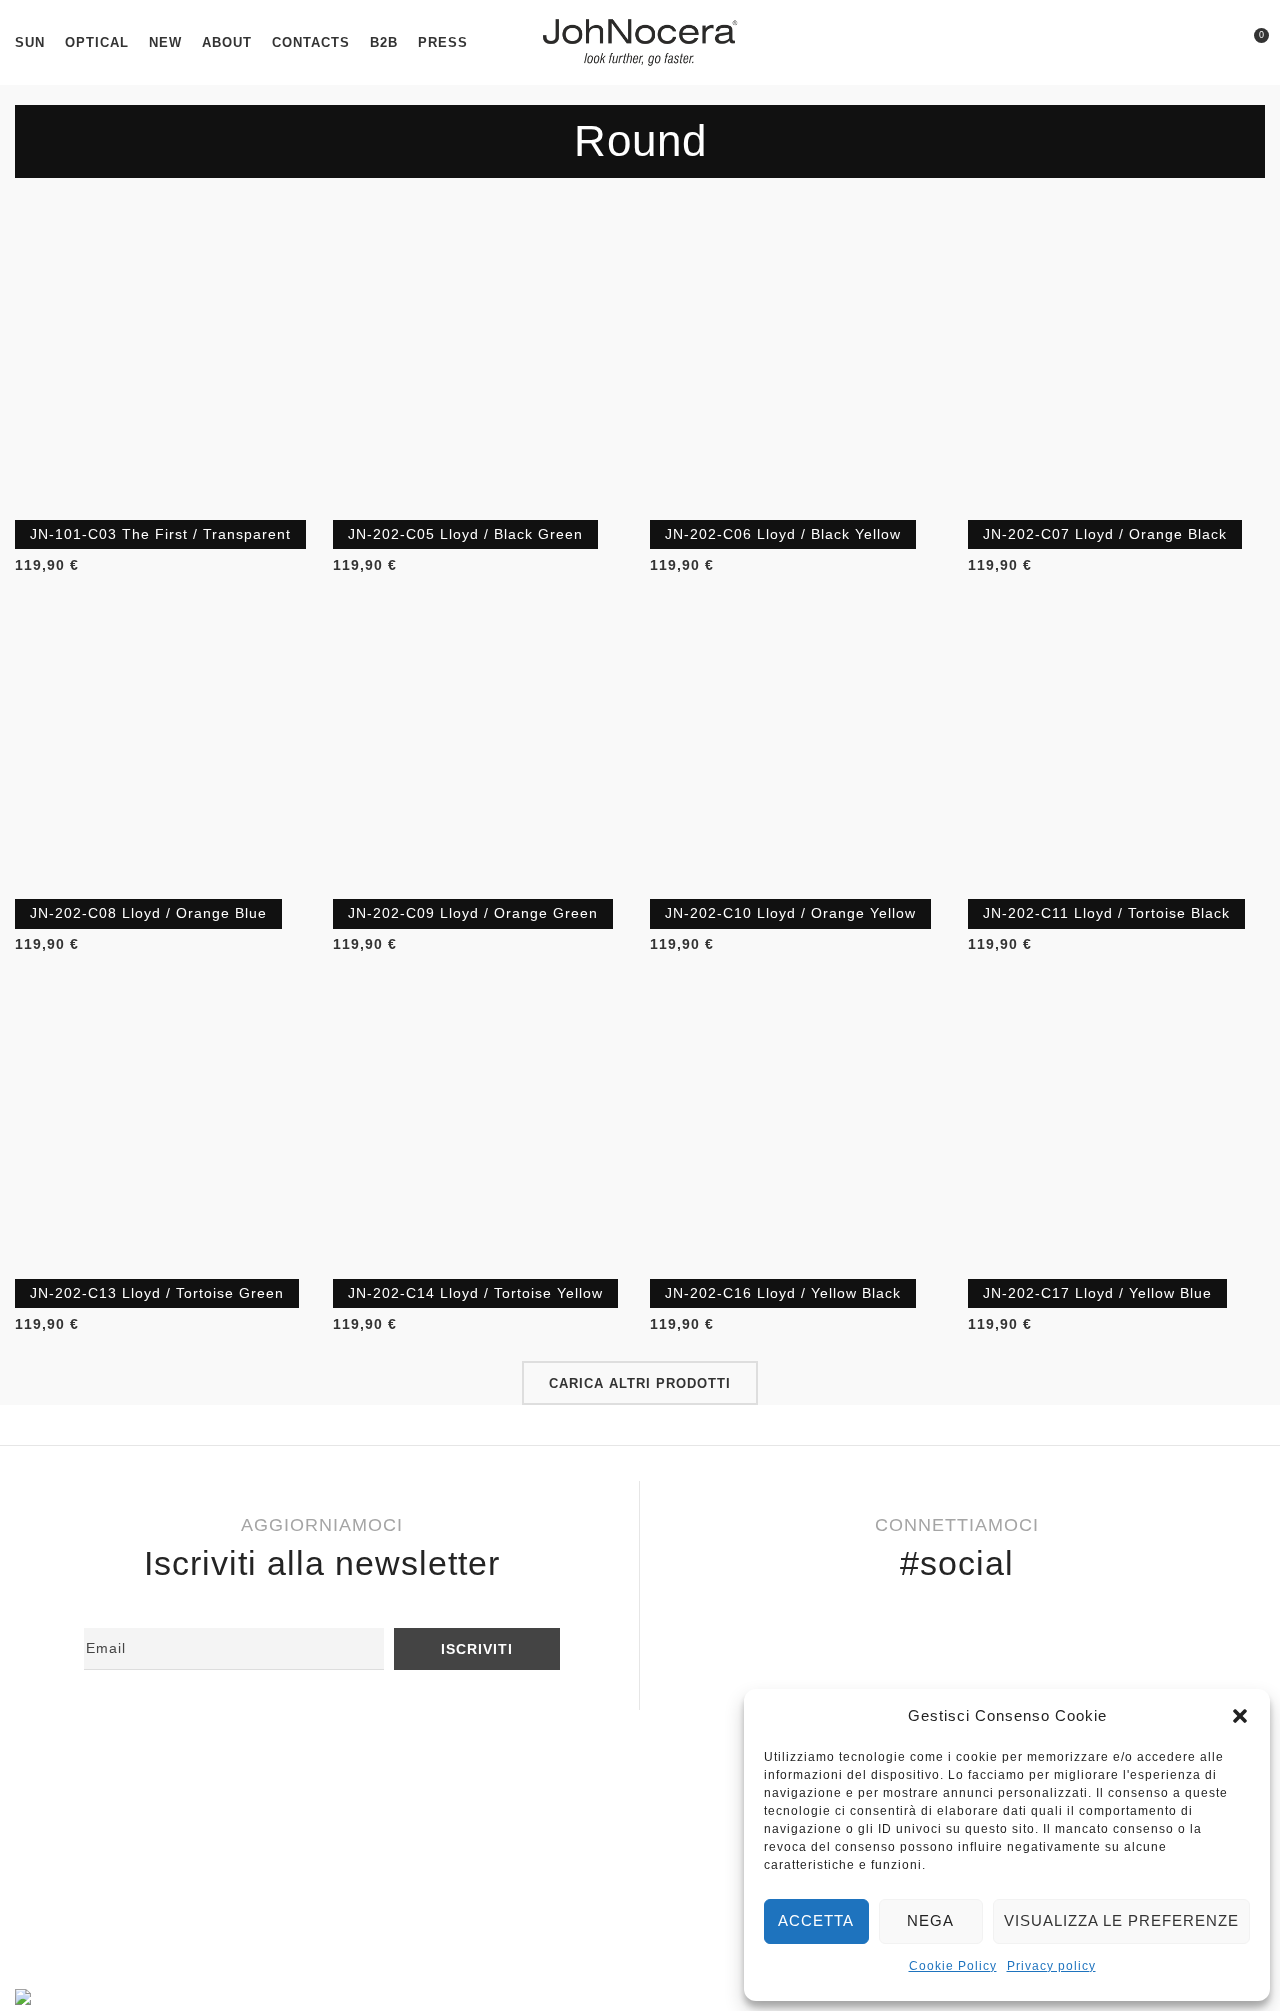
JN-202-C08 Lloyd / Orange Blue (148, 913)
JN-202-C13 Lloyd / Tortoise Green (157, 1293)
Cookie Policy (953, 1966)
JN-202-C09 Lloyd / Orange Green (473, 913)
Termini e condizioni (104, 1871)
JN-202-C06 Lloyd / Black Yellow (783, 534)
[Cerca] (1216, 43)
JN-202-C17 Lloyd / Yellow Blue (1097, 1293)
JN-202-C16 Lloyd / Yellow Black (783, 1293)
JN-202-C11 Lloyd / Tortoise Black (1106, 913)
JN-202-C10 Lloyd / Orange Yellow (790, 913)
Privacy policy (1051, 1966)
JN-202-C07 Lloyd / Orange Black (1105, 534)
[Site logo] (640, 41)
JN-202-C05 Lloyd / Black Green (465, 534)
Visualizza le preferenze (1121, 1920)
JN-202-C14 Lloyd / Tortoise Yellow (475, 1293)
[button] (1240, 1716)
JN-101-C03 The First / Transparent (160, 534)
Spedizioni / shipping (107, 1839)
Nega (930, 1920)
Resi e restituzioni (97, 1806)
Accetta (816, 1920)
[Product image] (164, 362)
